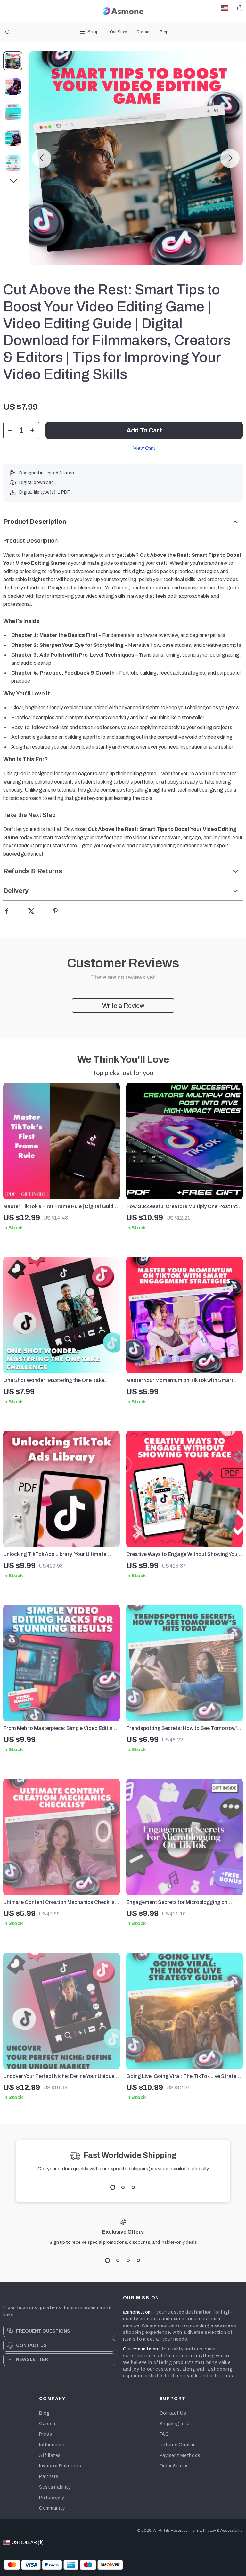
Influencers (52, 2445)
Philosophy (52, 2498)
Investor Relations (60, 2466)
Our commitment (142, 2349)
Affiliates (50, 2455)
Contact (143, 32)
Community (52, 2508)
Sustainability (55, 2487)
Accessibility (231, 2531)
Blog (164, 32)
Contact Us (173, 2413)
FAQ (164, 2434)
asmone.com (137, 2312)
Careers (48, 2424)
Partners (49, 2477)
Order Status (174, 2466)
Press (46, 2434)
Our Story (118, 32)
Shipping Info (175, 2424)
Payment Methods (180, 2455)
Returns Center (177, 2445)
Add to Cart (144, 430)
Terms (195, 2531)
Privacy (209, 2531)
